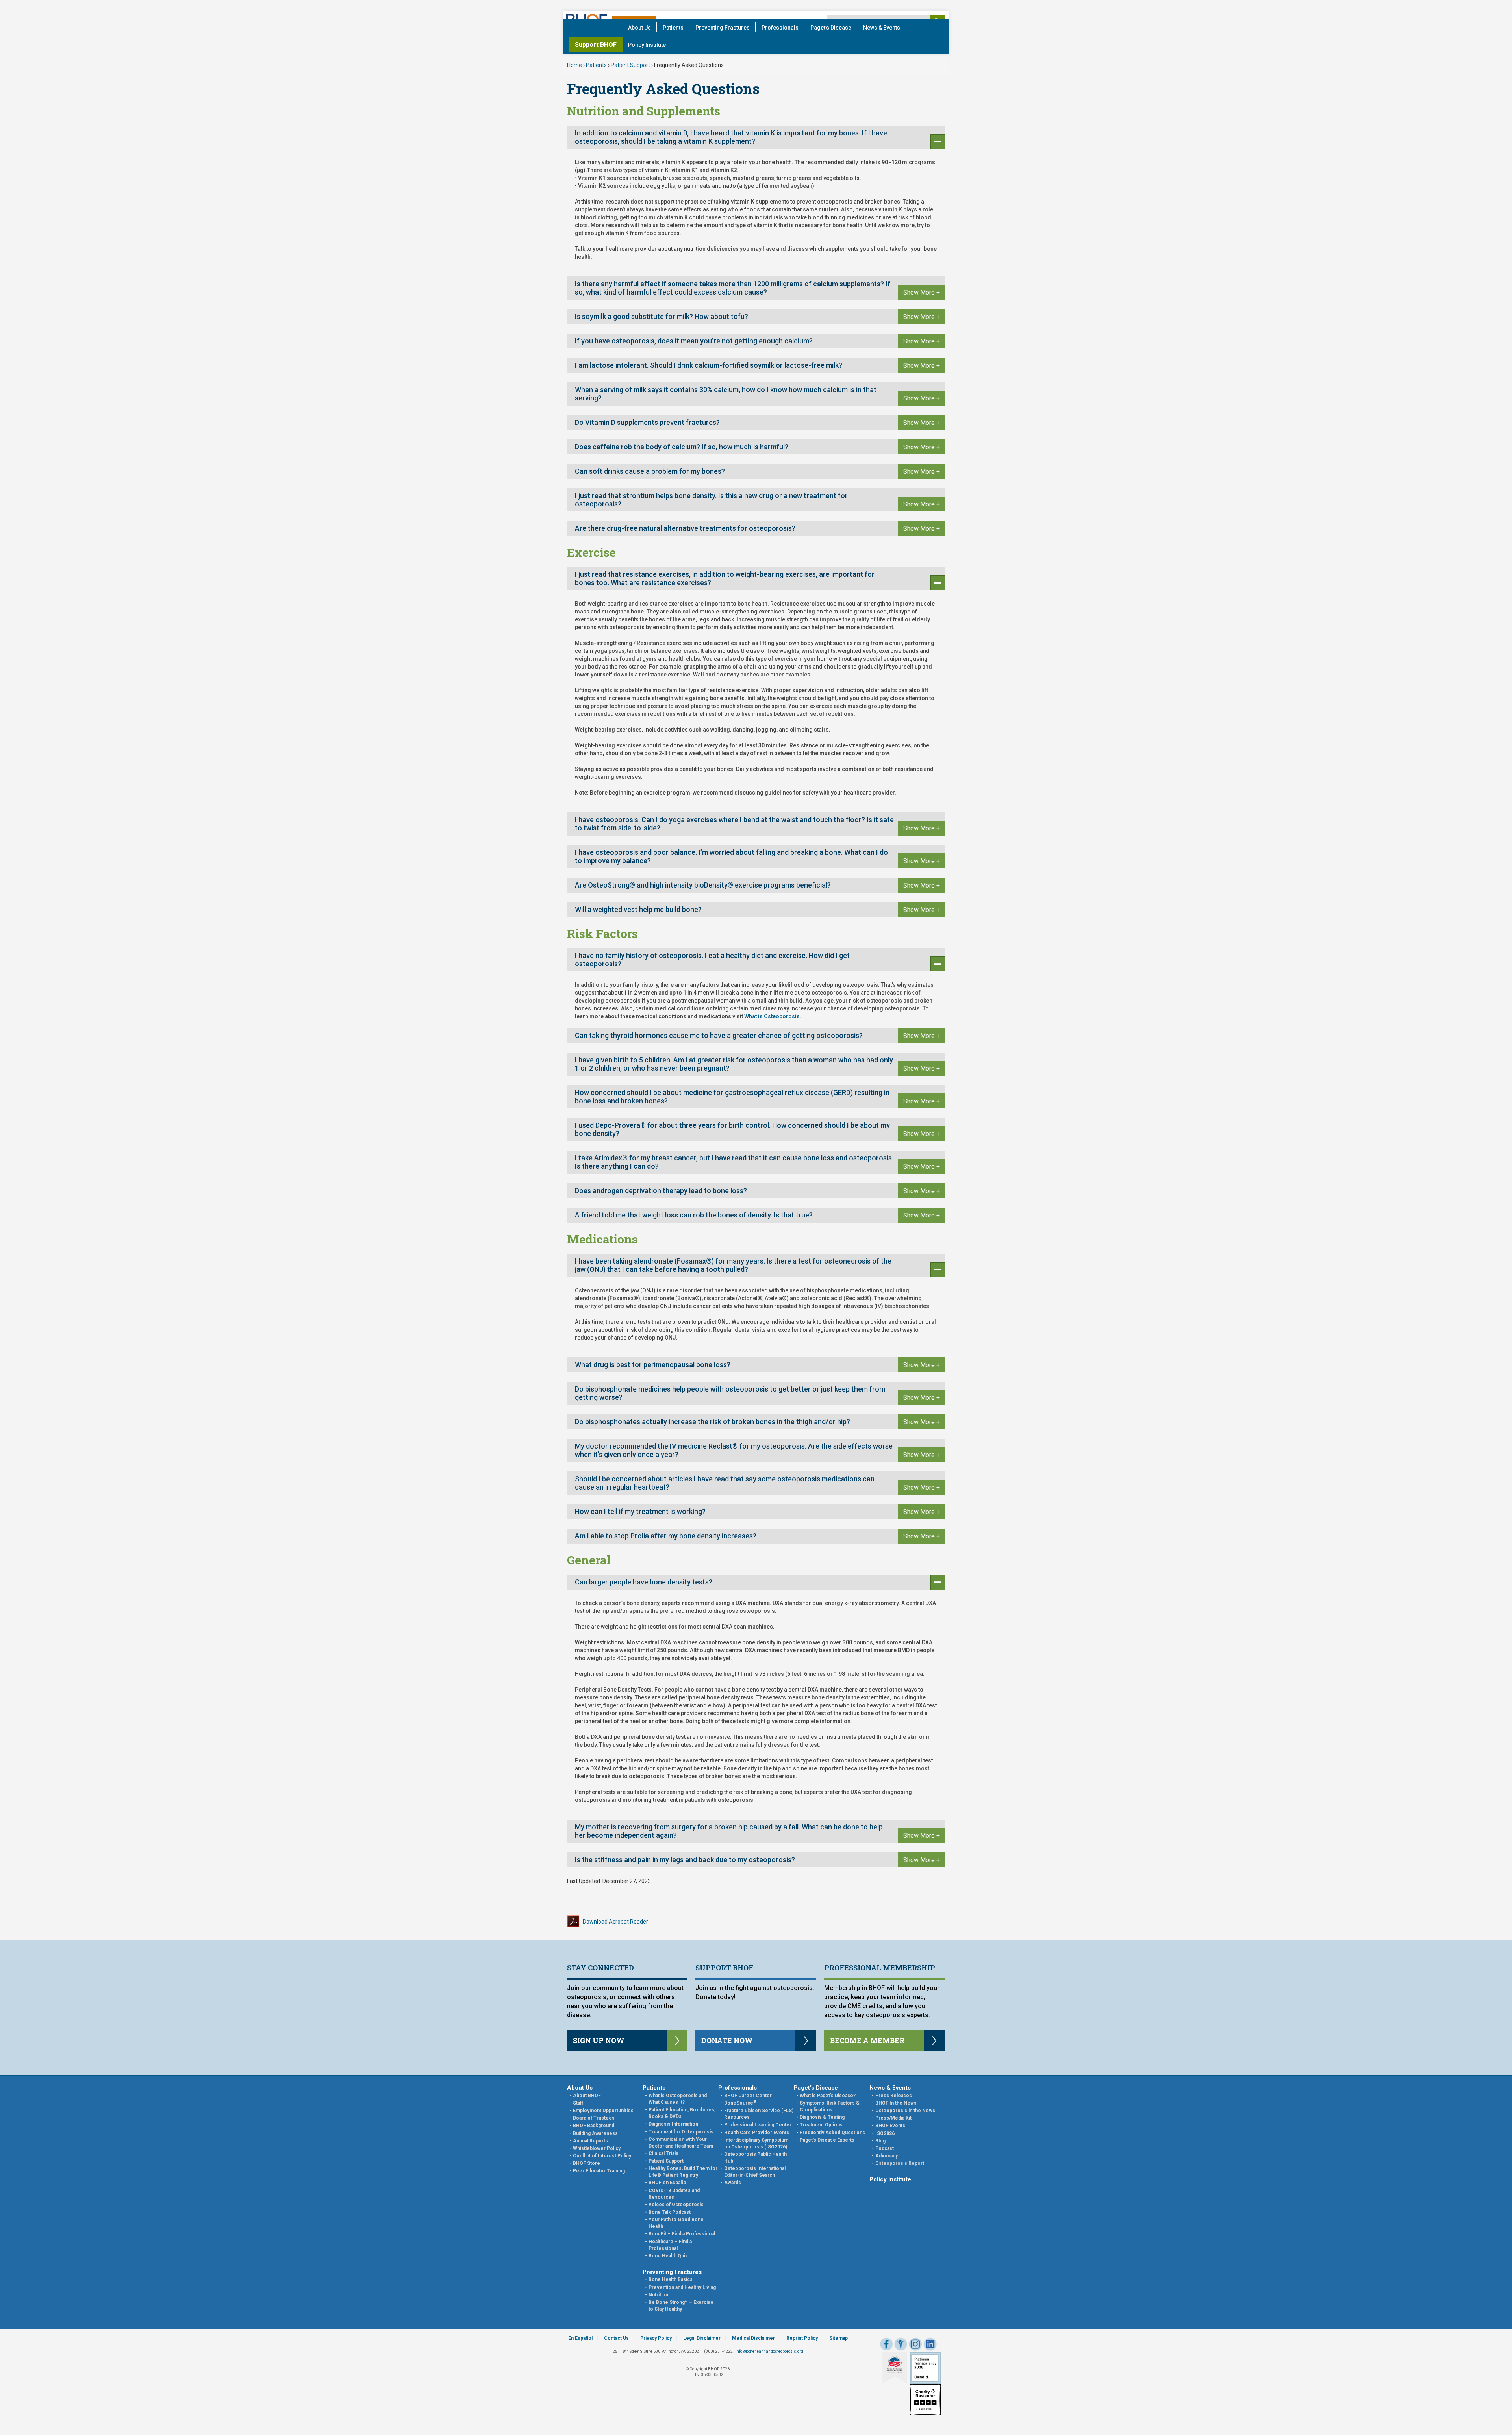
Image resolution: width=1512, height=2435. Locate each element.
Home (574, 65)
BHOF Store (586, 2163)
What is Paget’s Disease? (828, 2096)
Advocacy (887, 2156)
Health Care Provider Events (757, 2133)
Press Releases (894, 2096)
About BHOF (587, 2096)
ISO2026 (885, 2133)
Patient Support (630, 65)
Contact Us (616, 2338)
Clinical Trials (663, 2153)
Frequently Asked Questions (832, 2133)
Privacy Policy (656, 2338)
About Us (639, 28)
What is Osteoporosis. (773, 1016)
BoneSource (740, 2103)
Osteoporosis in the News (905, 2111)
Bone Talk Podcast (670, 2212)
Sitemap (838, 2338)
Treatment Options (821, 2125)
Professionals (780, 28)
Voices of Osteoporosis (676, 2205)
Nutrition (658, 2295)
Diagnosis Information (673, 2124)
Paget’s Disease (831, 28)
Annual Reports (590, 2141)
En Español (580, 2338)
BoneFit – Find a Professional (682, 2234)
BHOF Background (594, 2126)
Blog (880, 2141)
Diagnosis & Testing (822, 2117)
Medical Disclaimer (753, 2338)
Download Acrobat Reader (615, 1922)
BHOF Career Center (748, 2096)
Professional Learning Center (758, 2125)
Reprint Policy (802, 2338)
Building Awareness (595, 2133)
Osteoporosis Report (900, 2163)
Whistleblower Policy (597, 2148)
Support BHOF (596, 45)
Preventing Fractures (723, 28)
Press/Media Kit (893, 2118)
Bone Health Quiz (668, 2256)
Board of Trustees (594, 2118)
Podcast (885, 2148)
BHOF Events (890, 2126)
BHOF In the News (896, 2103)
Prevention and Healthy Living (682, 2287)
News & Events (882, 28)
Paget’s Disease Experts (827, 2140)
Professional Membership (880, 1968)
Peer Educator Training (599, 2171)
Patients (673, 28)
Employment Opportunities (603, 2111)
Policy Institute (647, 45)
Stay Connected (600, 1968)
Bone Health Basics (671, 2279)
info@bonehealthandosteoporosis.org (769, 2351)
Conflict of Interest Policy (602, 2156)
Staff (578, 2103)
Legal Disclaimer (702, 2338)
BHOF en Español (668, 2183)
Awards (733, 2183)
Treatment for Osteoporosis (681, 2132)
